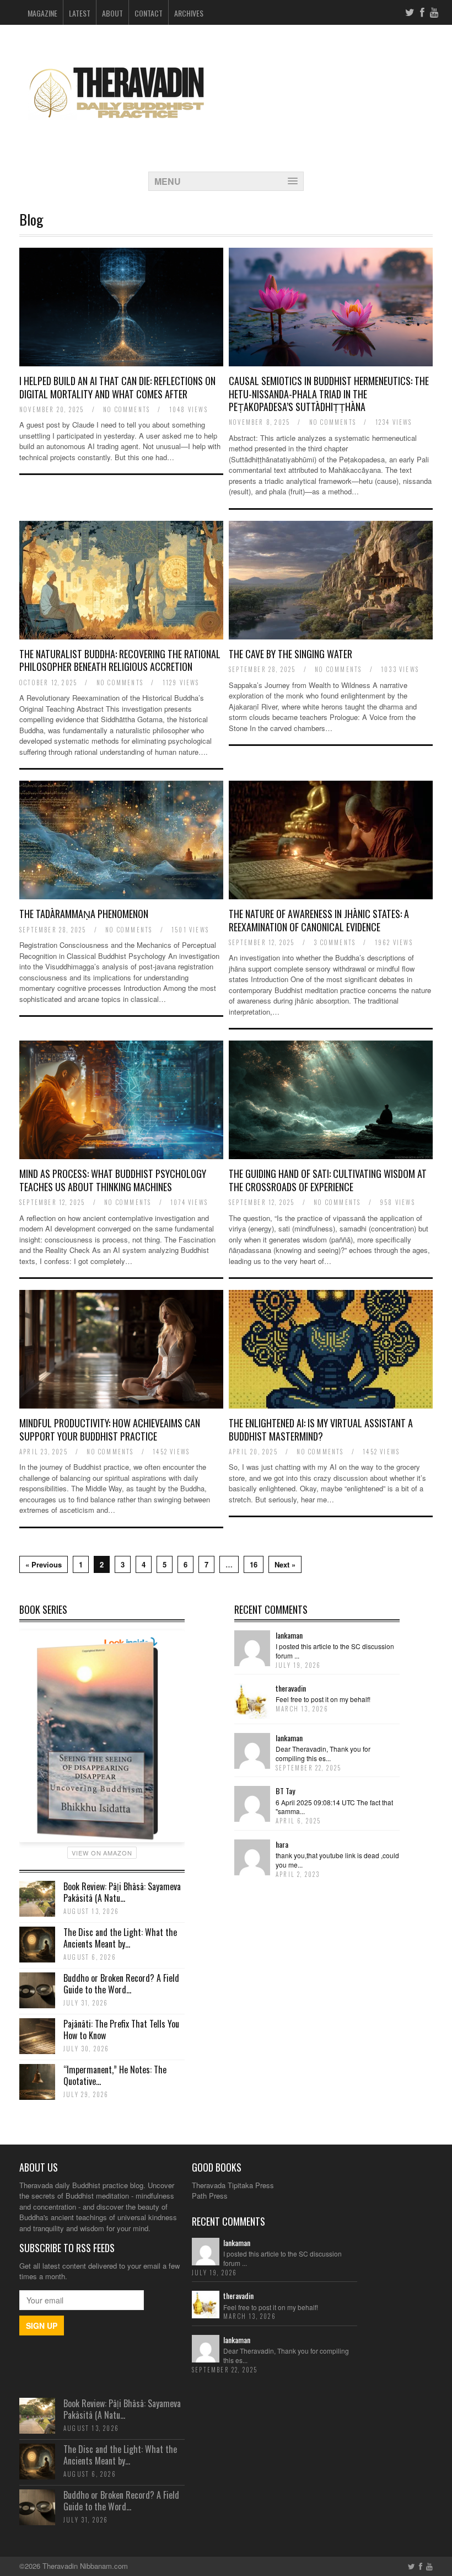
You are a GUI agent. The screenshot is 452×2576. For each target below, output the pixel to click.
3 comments (335, 942)
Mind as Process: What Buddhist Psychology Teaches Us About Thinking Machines (113, 1180)
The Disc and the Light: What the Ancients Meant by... (120, 1938)
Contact (149, 13)
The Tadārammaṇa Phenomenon (84, 914)
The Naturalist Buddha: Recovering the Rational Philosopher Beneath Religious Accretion (120, 660)
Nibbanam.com (104, 2566)
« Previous (44, 1564)
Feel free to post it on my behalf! (323, 1699)
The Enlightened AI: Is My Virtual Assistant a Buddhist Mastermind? (321, 1429)
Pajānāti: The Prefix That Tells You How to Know (121, 2030)
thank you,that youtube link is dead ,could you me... (337, 1860)
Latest (80, 13)
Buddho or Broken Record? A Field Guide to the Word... (121, 1984)
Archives (189, 13)
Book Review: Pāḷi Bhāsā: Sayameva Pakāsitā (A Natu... (122, 1892)
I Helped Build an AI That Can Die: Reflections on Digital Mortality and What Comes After (117, 387)
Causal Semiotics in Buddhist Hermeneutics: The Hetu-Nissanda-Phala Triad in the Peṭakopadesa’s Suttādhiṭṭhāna (329, 394)
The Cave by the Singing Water (290, 654)
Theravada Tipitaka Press (233, 2185)
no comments (127, 409)
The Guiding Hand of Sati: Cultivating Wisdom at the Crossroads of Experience (328, 1180)
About (112, 13)
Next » (285, 1564)
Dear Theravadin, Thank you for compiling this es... (323, 1753)
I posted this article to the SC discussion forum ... (335, 1651)
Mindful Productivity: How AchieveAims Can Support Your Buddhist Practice (110, 1429)
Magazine (42, 13)
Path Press (210, 2196)
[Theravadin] (116, 128)
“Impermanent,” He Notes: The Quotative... (115, 2075)
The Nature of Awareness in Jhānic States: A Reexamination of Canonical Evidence (319, 920)
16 (254, 1564)
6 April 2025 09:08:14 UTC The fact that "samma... (334, 1807)
